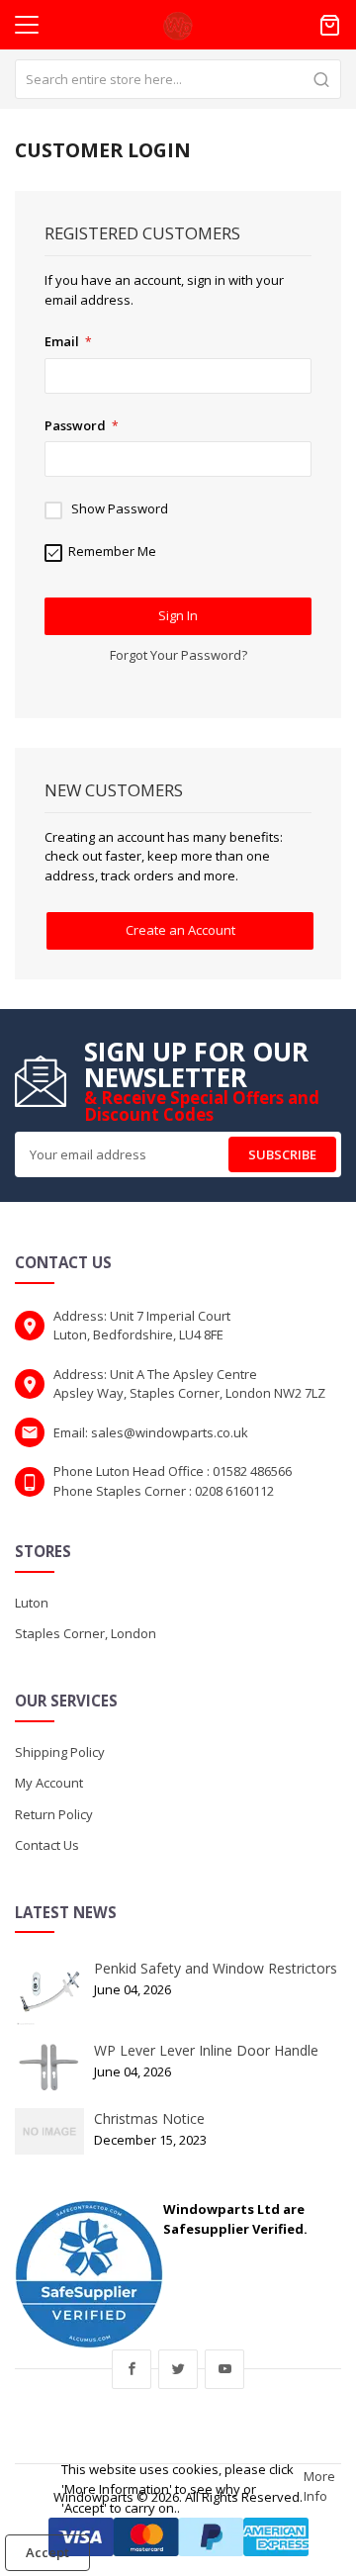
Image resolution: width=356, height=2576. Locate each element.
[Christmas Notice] (49, 2130)
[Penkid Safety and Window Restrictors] (49, 1991)
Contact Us (47, 1845)
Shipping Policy (60, 1752)
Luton (32, 1603)
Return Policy (54, 1814)
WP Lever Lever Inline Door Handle (206, 2050)
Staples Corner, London (86, 1633)
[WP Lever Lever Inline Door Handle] (49, 2067)
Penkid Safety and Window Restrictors (216, 1968)
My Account (49, 1783)
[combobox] (178, 79)
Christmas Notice (149, 2118)
